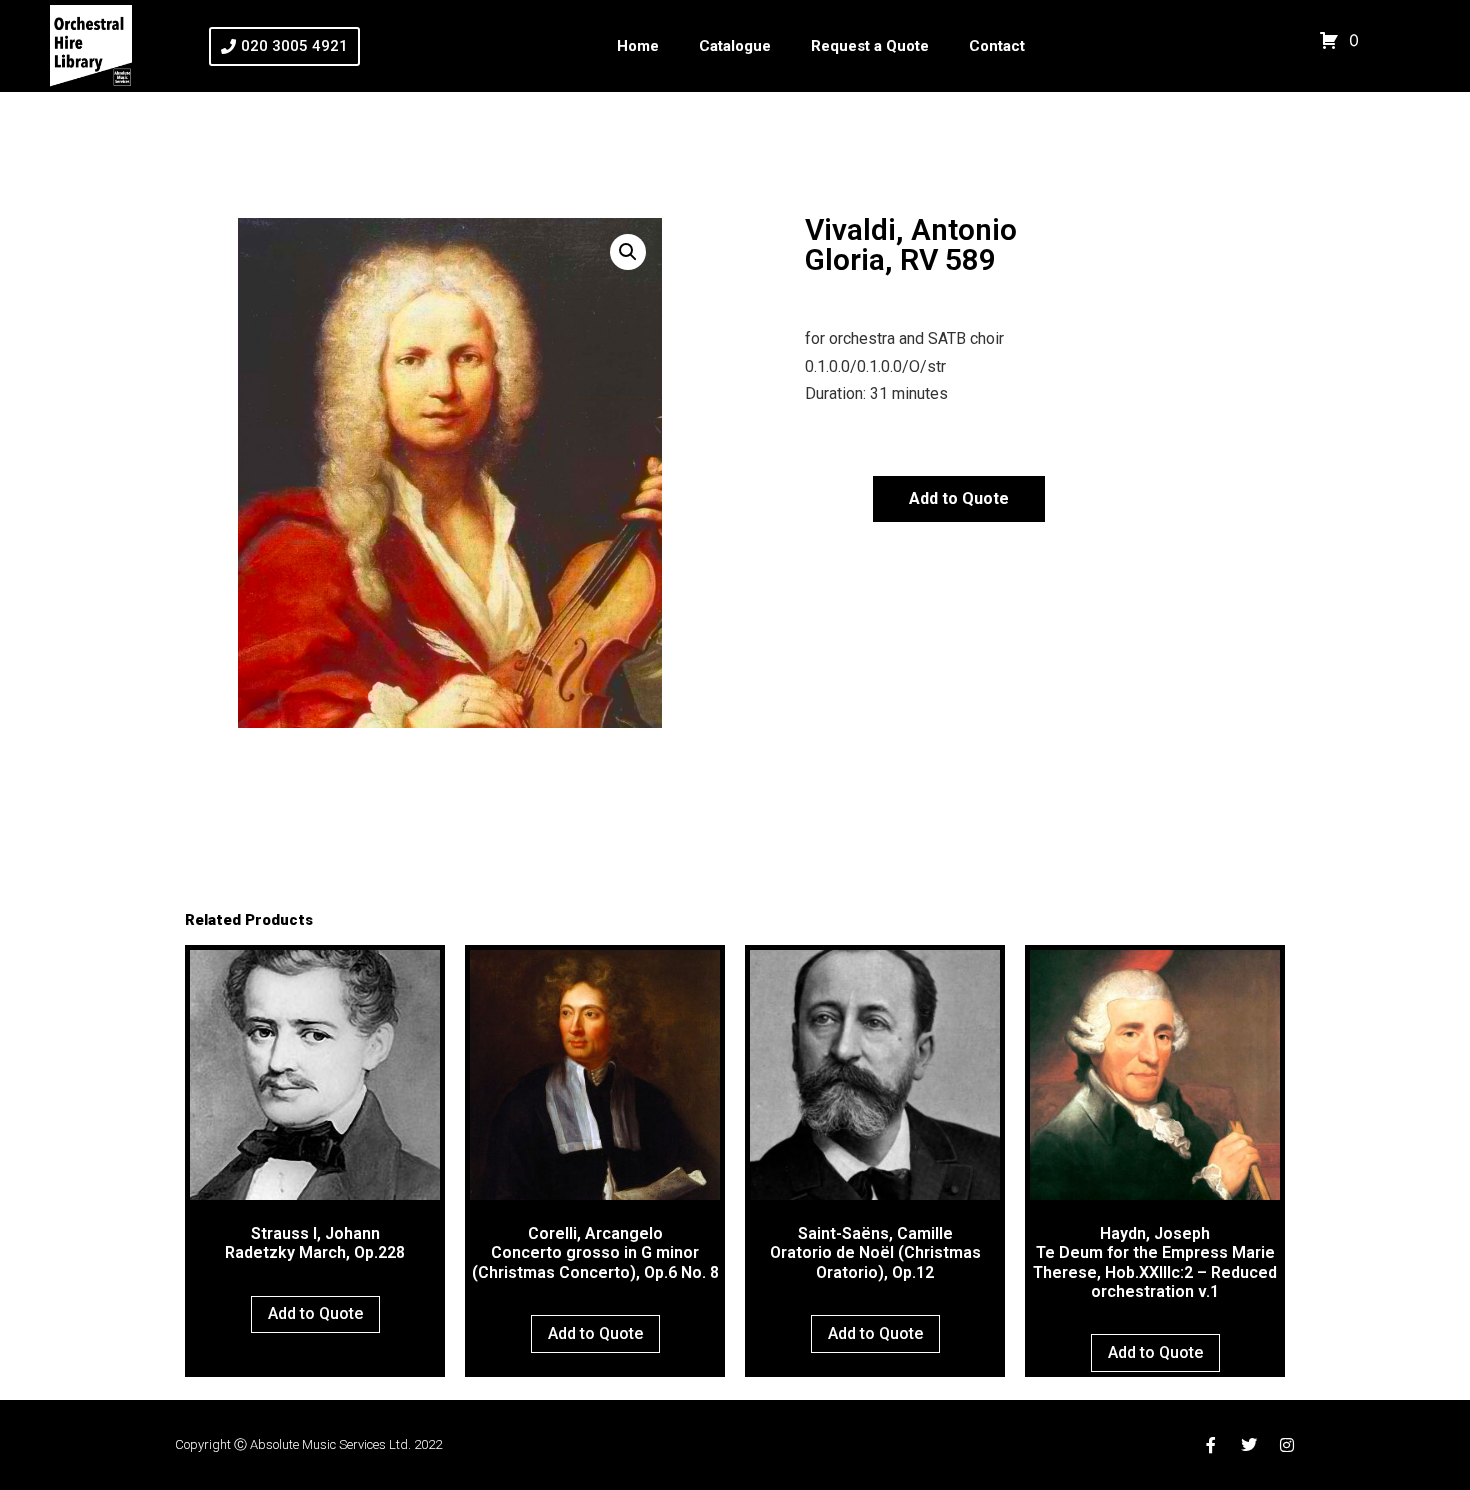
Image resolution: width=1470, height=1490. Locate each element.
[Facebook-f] (1211, 1445)
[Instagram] (1287, 1445)
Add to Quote (959, 498)
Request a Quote (870, 46)
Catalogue (735, 46)
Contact (997, 46)
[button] (628, 252)
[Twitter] (1249, 1445)
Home (638, 46)
